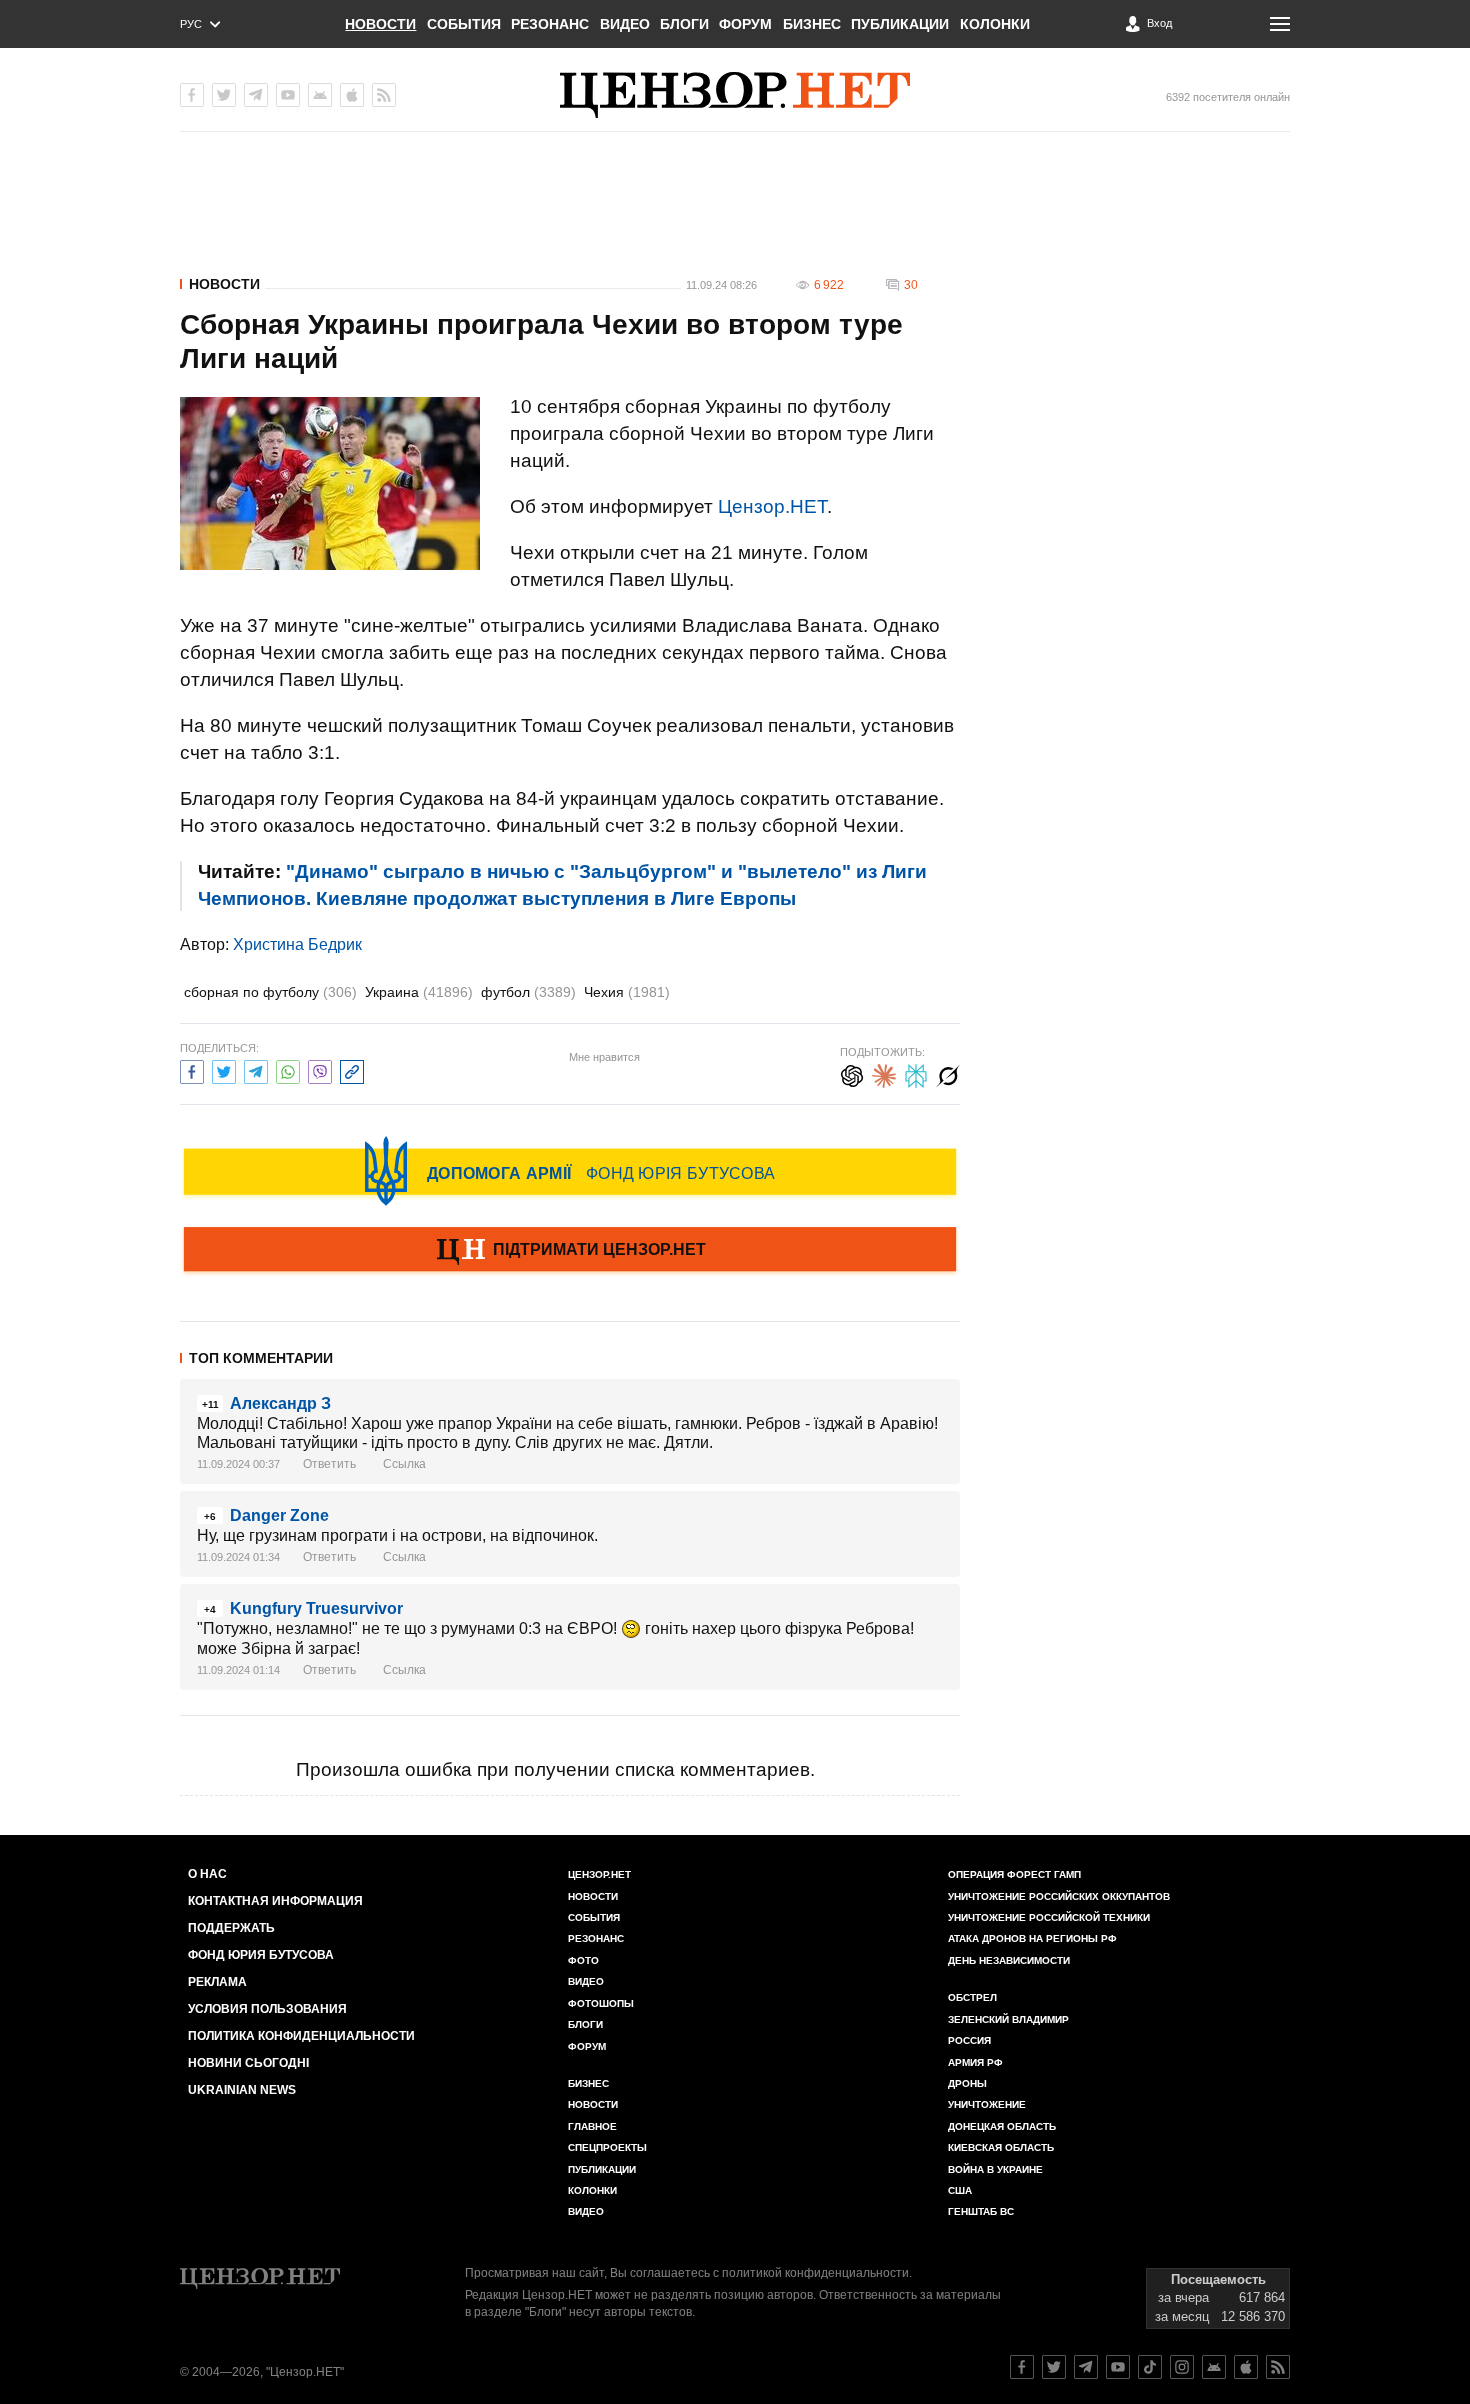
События (464, 24)
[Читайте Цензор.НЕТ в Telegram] (1086, 2367)
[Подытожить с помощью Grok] (948, 1073)
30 (911, 285)
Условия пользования (267, 2009)
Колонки (995, 24)
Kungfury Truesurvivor (316, 1608)
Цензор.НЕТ (772, 506)
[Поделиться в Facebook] (192, 1069)
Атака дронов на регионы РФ (1032, 1938)
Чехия (627, 992)
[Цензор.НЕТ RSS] (384, 95)
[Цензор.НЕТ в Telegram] (256, 95)
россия (969, 2040)
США (960, 2190)
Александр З (280, 1403)
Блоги (684, 24)
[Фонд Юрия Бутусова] (570, 1171)
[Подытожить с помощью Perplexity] (916, 1073)
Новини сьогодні (248, 2063)
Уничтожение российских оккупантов (1059, 1896)
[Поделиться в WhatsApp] (288, 1069)
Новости (380, 24)
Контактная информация (275, 1901)
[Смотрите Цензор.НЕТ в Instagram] (1182, 2367)
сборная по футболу (270, 992)
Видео (625, 24)
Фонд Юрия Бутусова (261, 1955)
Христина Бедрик (297, 944)
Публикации (900, 24)
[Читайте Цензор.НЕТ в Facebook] (1022, 2367)
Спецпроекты (607, 2147)
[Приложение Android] (320, 95)
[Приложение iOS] (352, 95)
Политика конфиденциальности (301, 2036)
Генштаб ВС (981, 2211)
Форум (745, 24)
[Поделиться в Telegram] (256, 1069)
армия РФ (975, 2062)
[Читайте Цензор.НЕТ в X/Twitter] (1054, 2367)
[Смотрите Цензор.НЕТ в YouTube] (1118, 2367)
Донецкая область (1002, 2126)
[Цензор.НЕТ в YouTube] (288, 95)
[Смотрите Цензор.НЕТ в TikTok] (1150, 2367)
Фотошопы (601, 2003)
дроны (967, 2083)
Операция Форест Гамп (1014, 1874)
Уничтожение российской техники (1049, 1917)
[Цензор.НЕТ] (735, 95)
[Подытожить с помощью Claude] (884, 1073)
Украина (419, 992)
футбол (528, 992)
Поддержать (231, 1928)
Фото (583, 1960)
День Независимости (1009, 1960)
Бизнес (812, 24)
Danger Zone (279, 1515)
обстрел (972, 1997)
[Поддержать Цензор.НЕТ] (570, 1251)
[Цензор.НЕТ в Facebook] (192, 95)
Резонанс (550, 24)
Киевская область (1001, 2147)
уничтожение (987, 2104)
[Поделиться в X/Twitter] (224, 1069)
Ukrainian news (242, 2090)
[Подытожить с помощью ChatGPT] (852, 1073)
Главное (592, 2126)
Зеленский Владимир (1008, 2019)
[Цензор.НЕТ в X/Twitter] (224, 95)
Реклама (217, 1982)
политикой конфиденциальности (815, 2273)
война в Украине (995, 2169)
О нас (207, 1874)
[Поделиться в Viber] (320, 1069)
